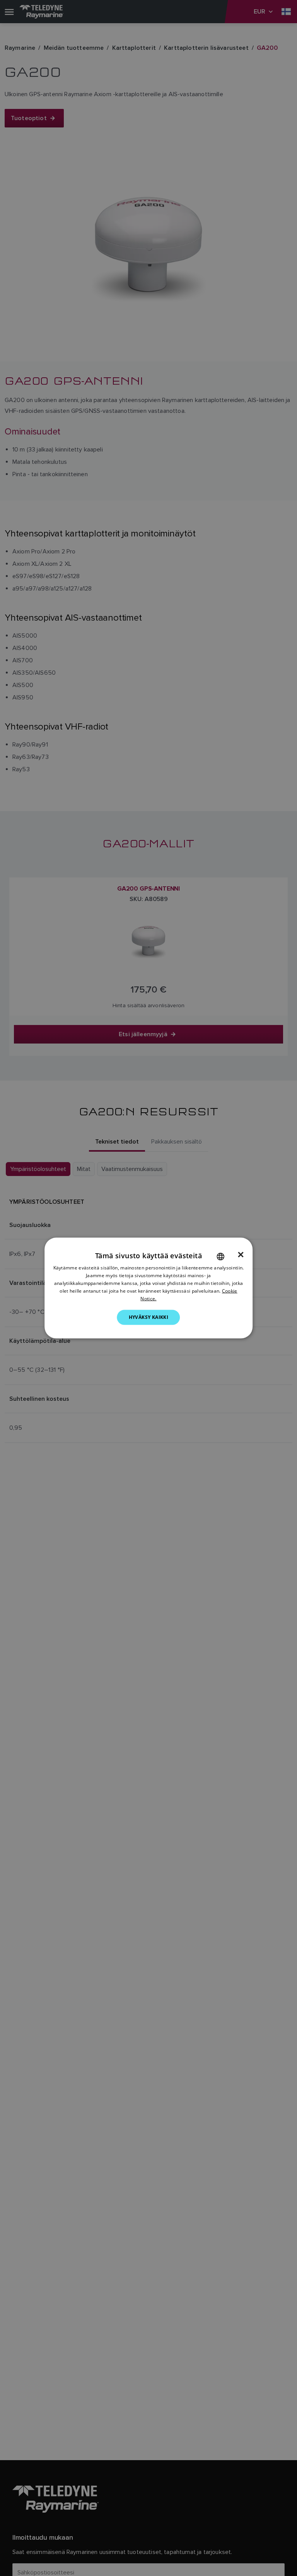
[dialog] (148, 1288)
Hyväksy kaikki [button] (149, 1317)
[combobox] (220, 1257)
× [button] (241, 1255)
